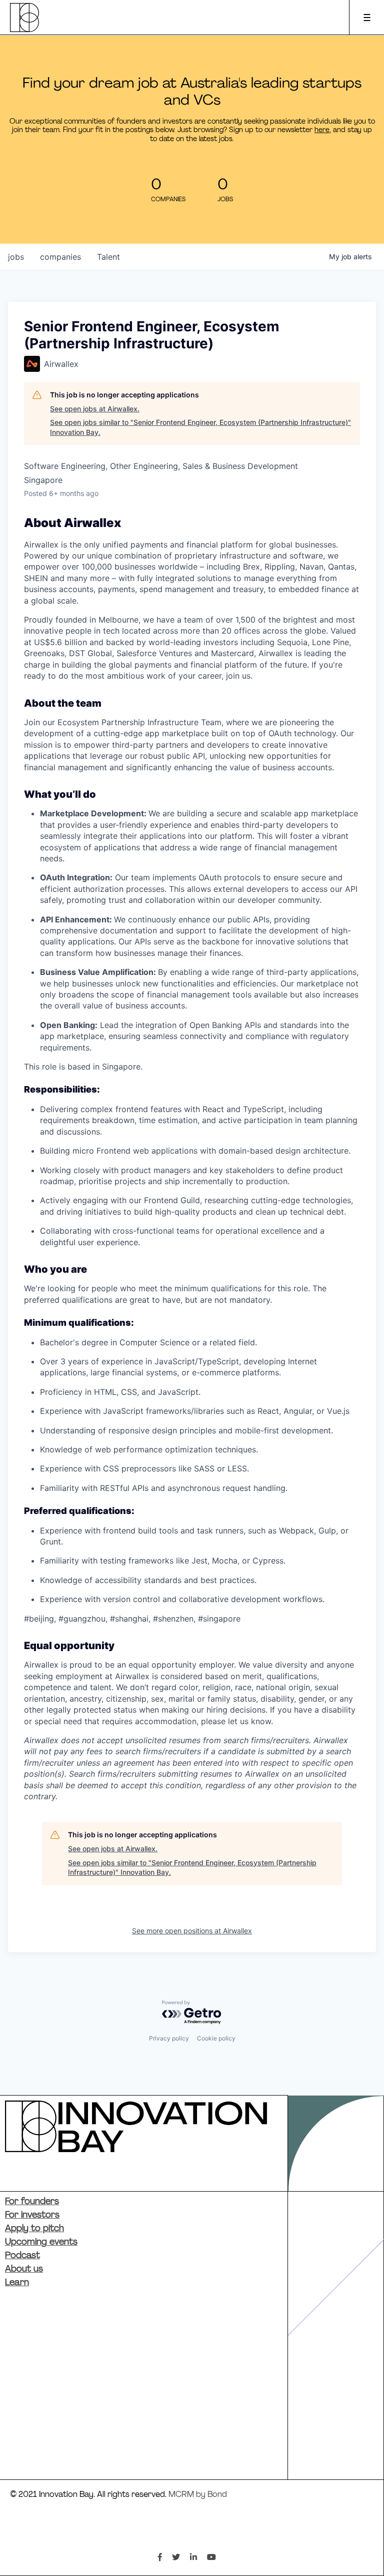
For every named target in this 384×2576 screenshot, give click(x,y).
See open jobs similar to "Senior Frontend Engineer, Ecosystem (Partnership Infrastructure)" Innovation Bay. (200, 427)
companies (60, 257)
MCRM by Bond (198, 2495)
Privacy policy (169, 2038)
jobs (16, 257)
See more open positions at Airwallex (192, 1931)
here (322, 130)
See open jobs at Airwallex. (95, 409)
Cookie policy (216, 2038)
